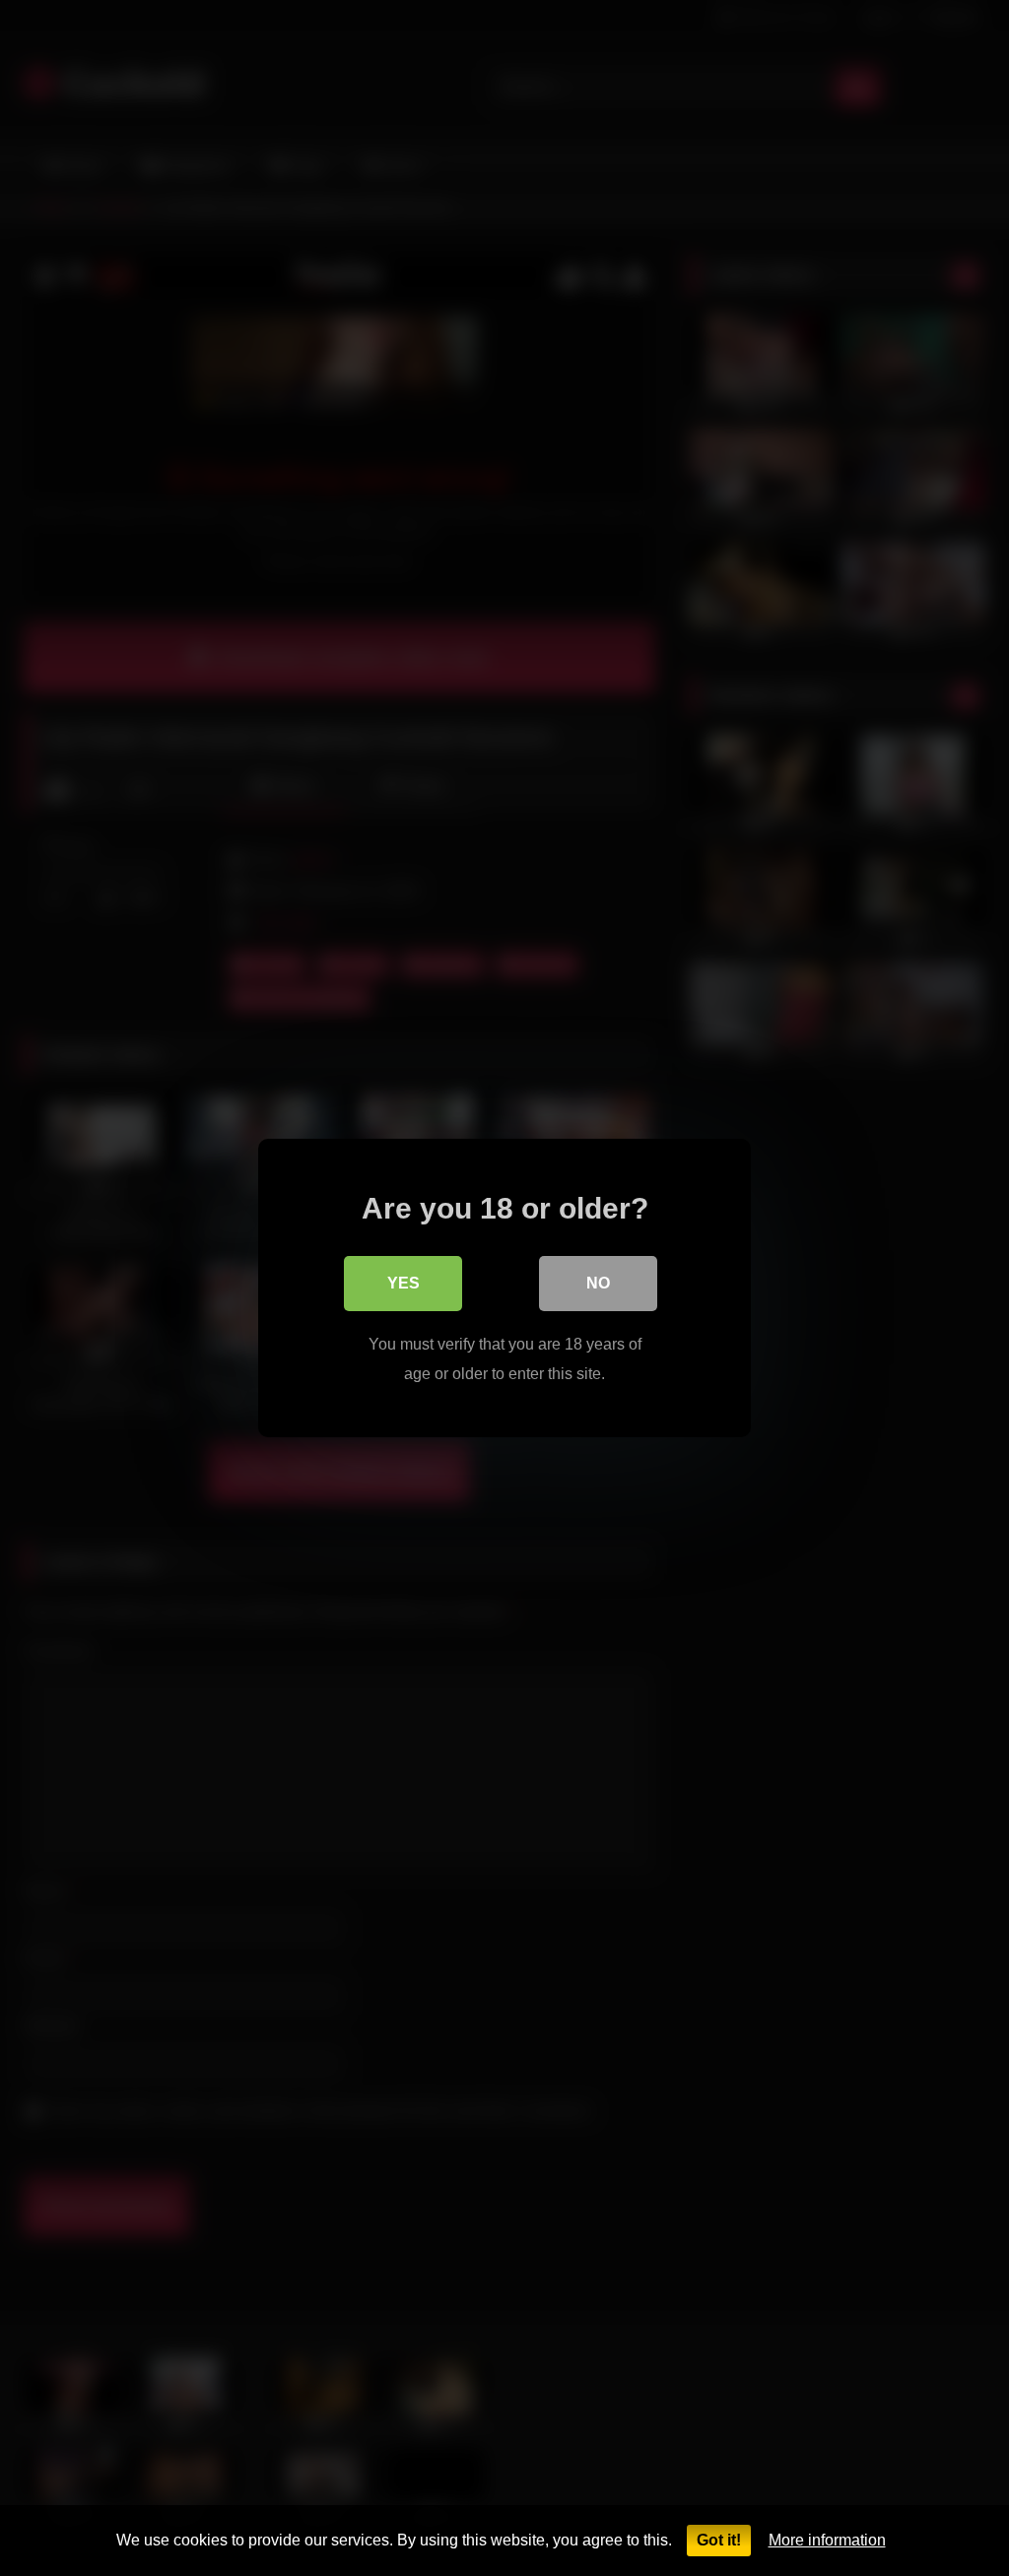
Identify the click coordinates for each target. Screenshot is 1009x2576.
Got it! (719, 2540)
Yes (404, 1283)
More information (827, 2540)
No (598, 1283)
